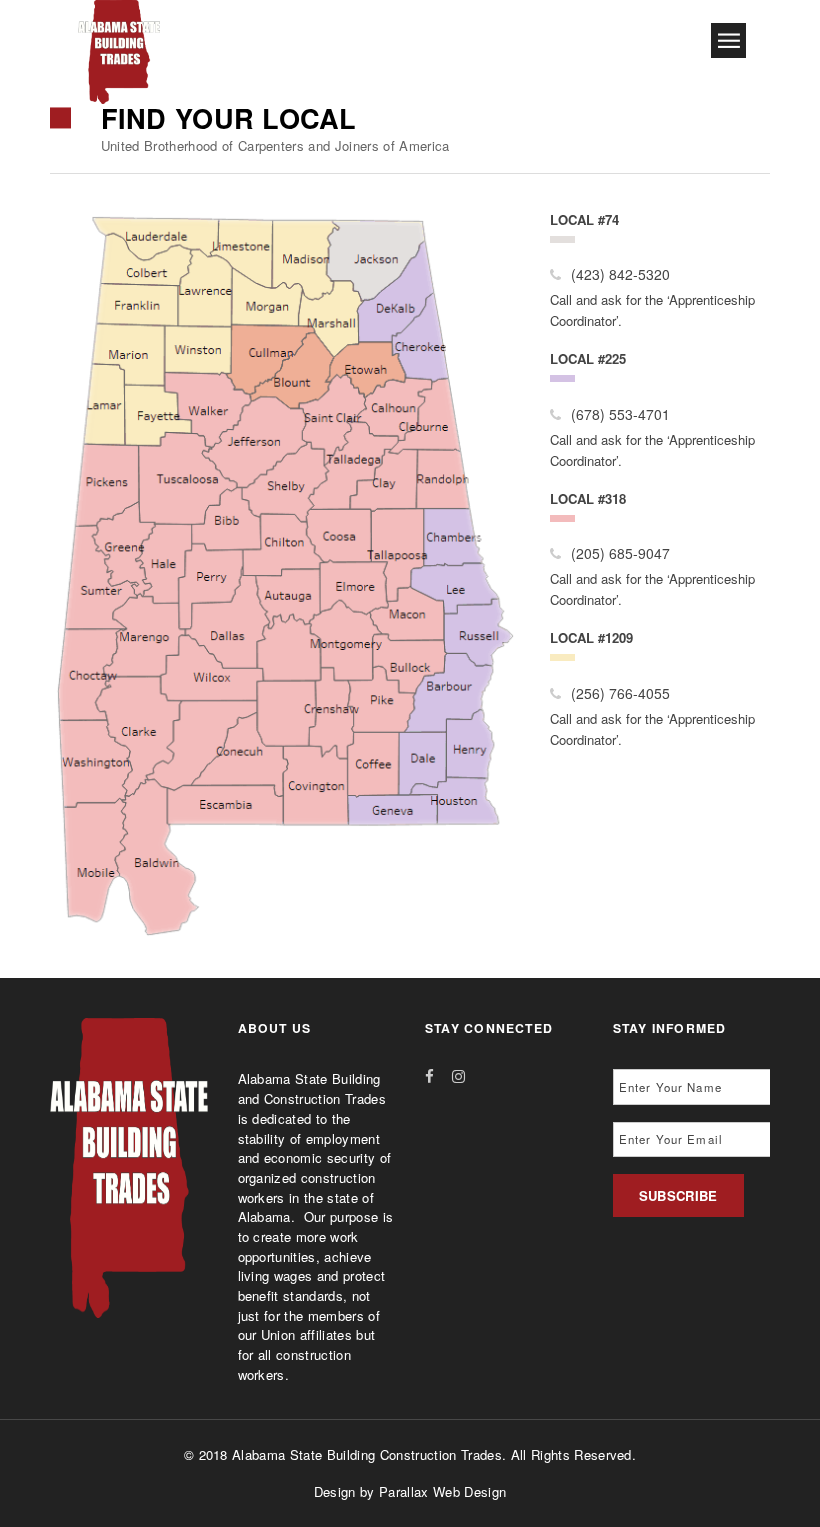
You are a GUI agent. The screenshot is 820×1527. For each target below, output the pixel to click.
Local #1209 (591, 637)
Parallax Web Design (442, 1491)
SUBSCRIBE (678, 1195)
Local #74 (584, 219)
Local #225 (588, 358)
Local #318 (588, 498)
